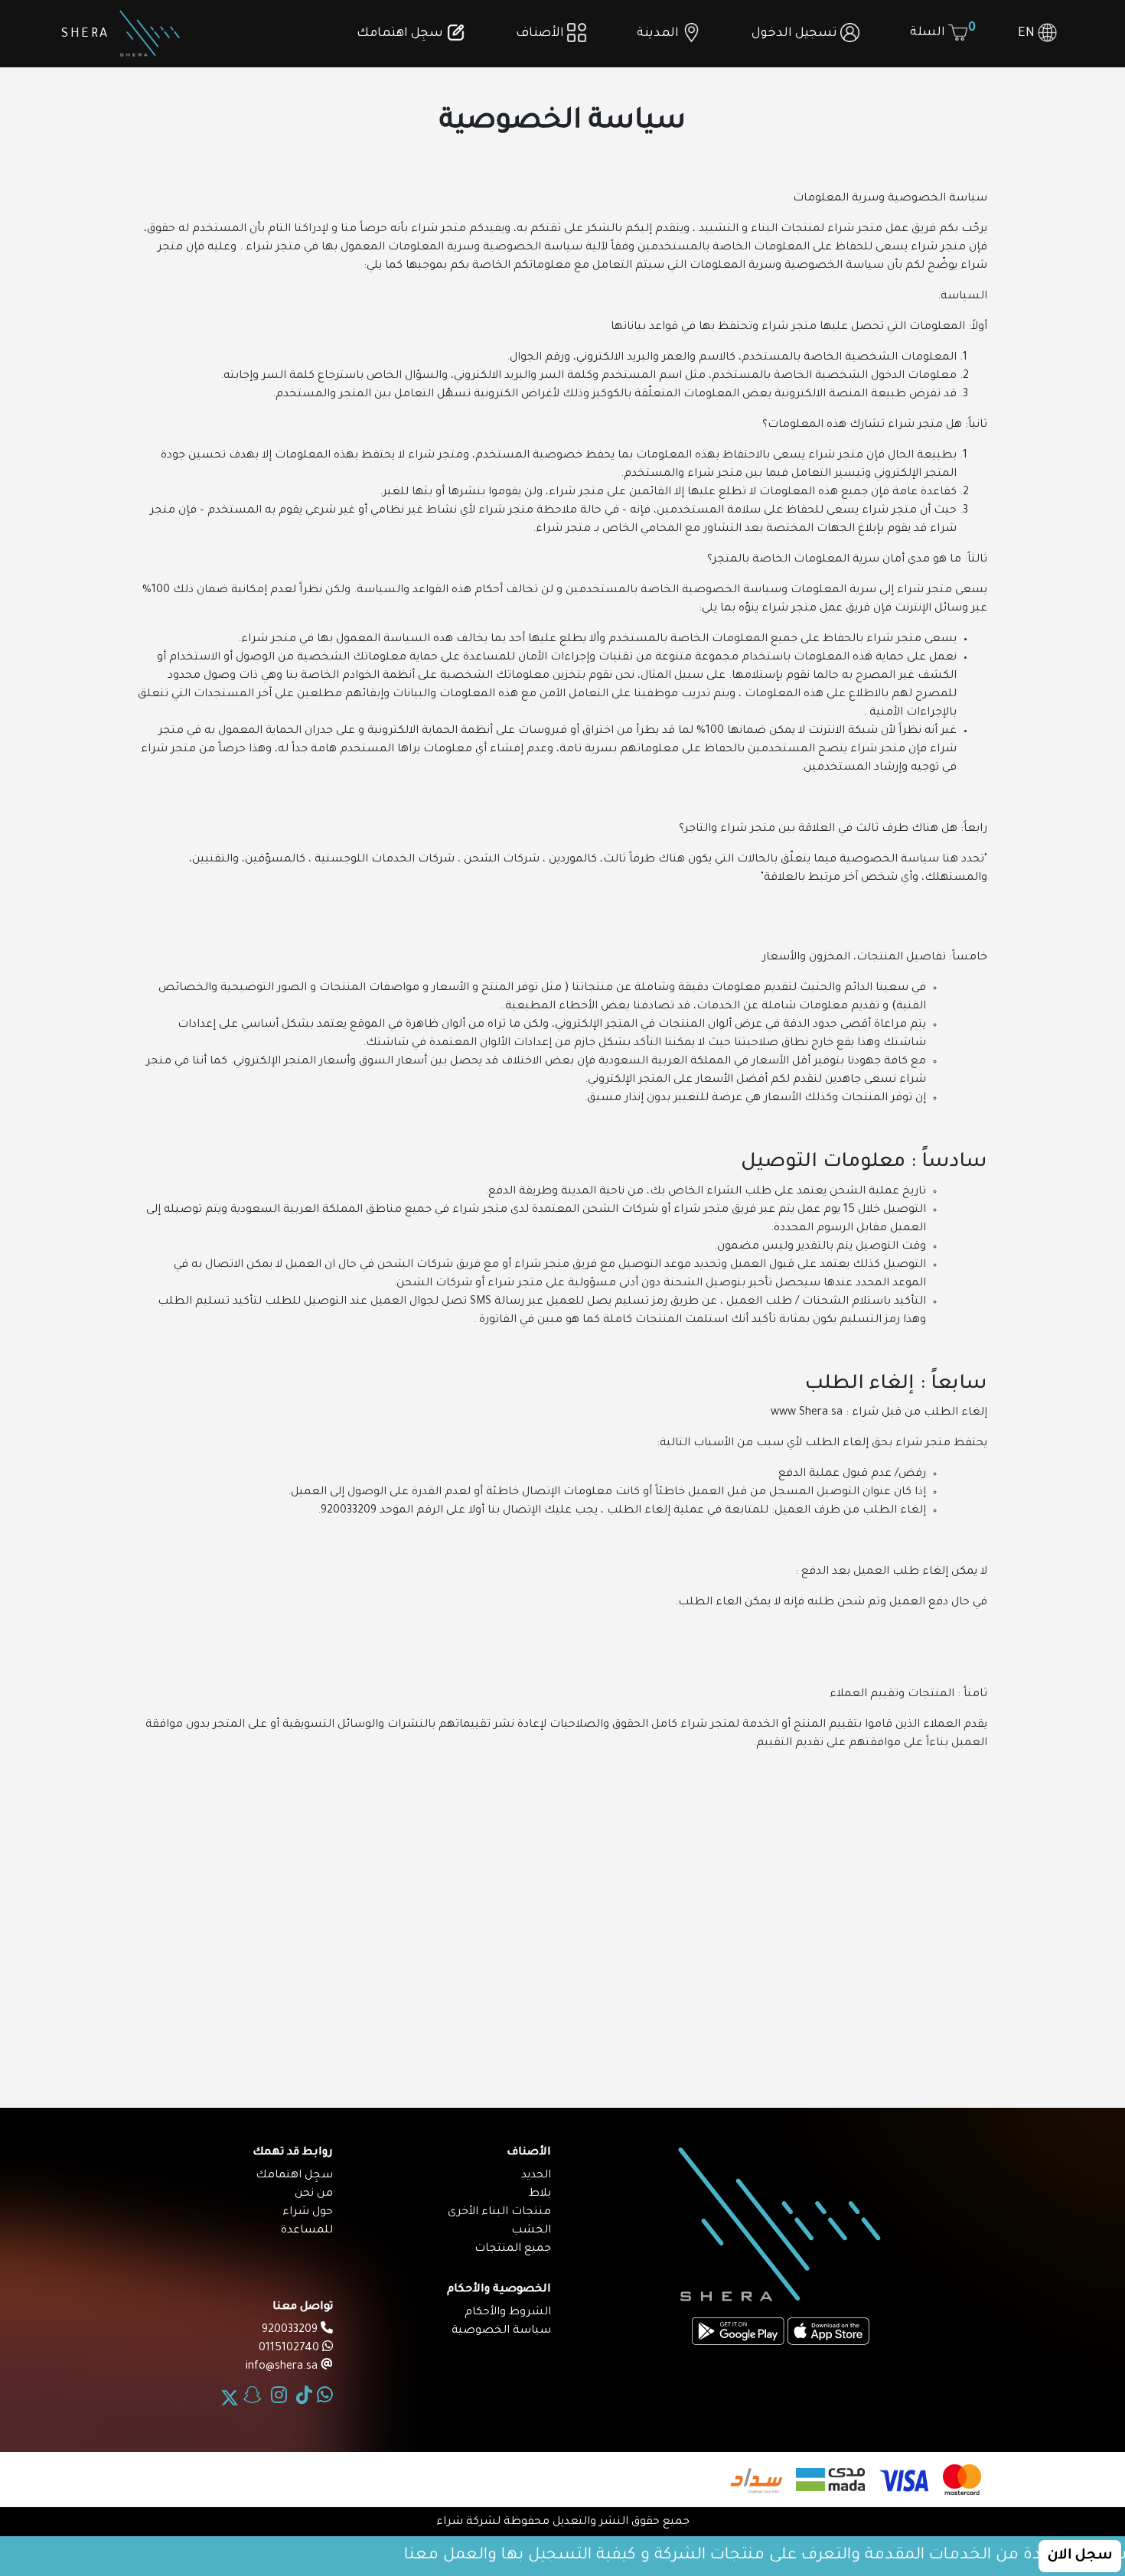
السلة (942, 31)
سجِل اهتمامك (401, 34)
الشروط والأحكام (508, 2313)
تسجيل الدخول (796, 34)
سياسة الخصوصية (501, 2331)
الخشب (531, 2231)
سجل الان (1080, 2556)
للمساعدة (307, 2231)
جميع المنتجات (513, 2249)
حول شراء (308, 2213)
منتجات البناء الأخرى (499, 2213)
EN (1028, 34)
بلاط (540, 2194)
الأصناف (541, 34)
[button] (669, 34)
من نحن (314, 2194)
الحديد (536, 2176)
